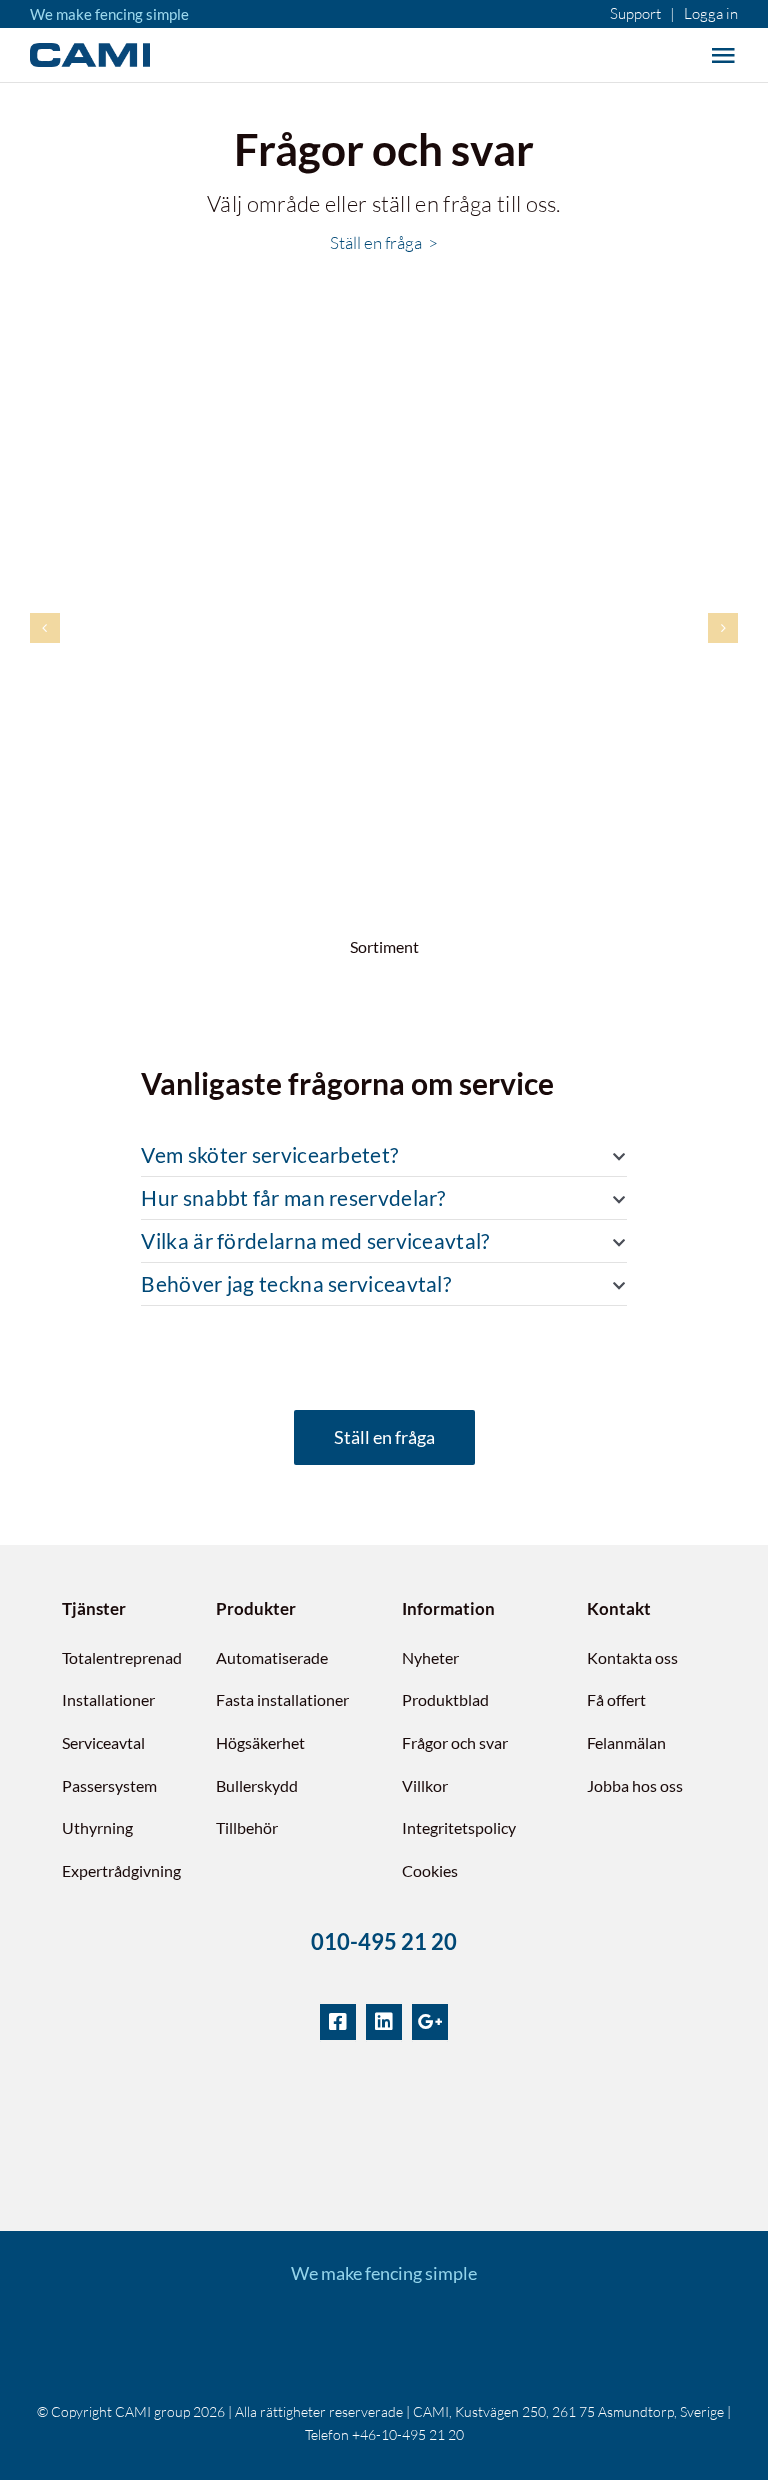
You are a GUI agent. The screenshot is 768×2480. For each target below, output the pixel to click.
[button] (383, 1155)
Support (635, 13)
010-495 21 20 (384, 1941)
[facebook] (338, 2022)
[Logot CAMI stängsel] (235, 2334)
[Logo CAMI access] (383, 2334)
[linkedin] (384, 2022)
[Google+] (430, 2022)
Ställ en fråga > (384, 242)
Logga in (711, 13)
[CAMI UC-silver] (384, 2091)
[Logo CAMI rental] (532, 2334)
